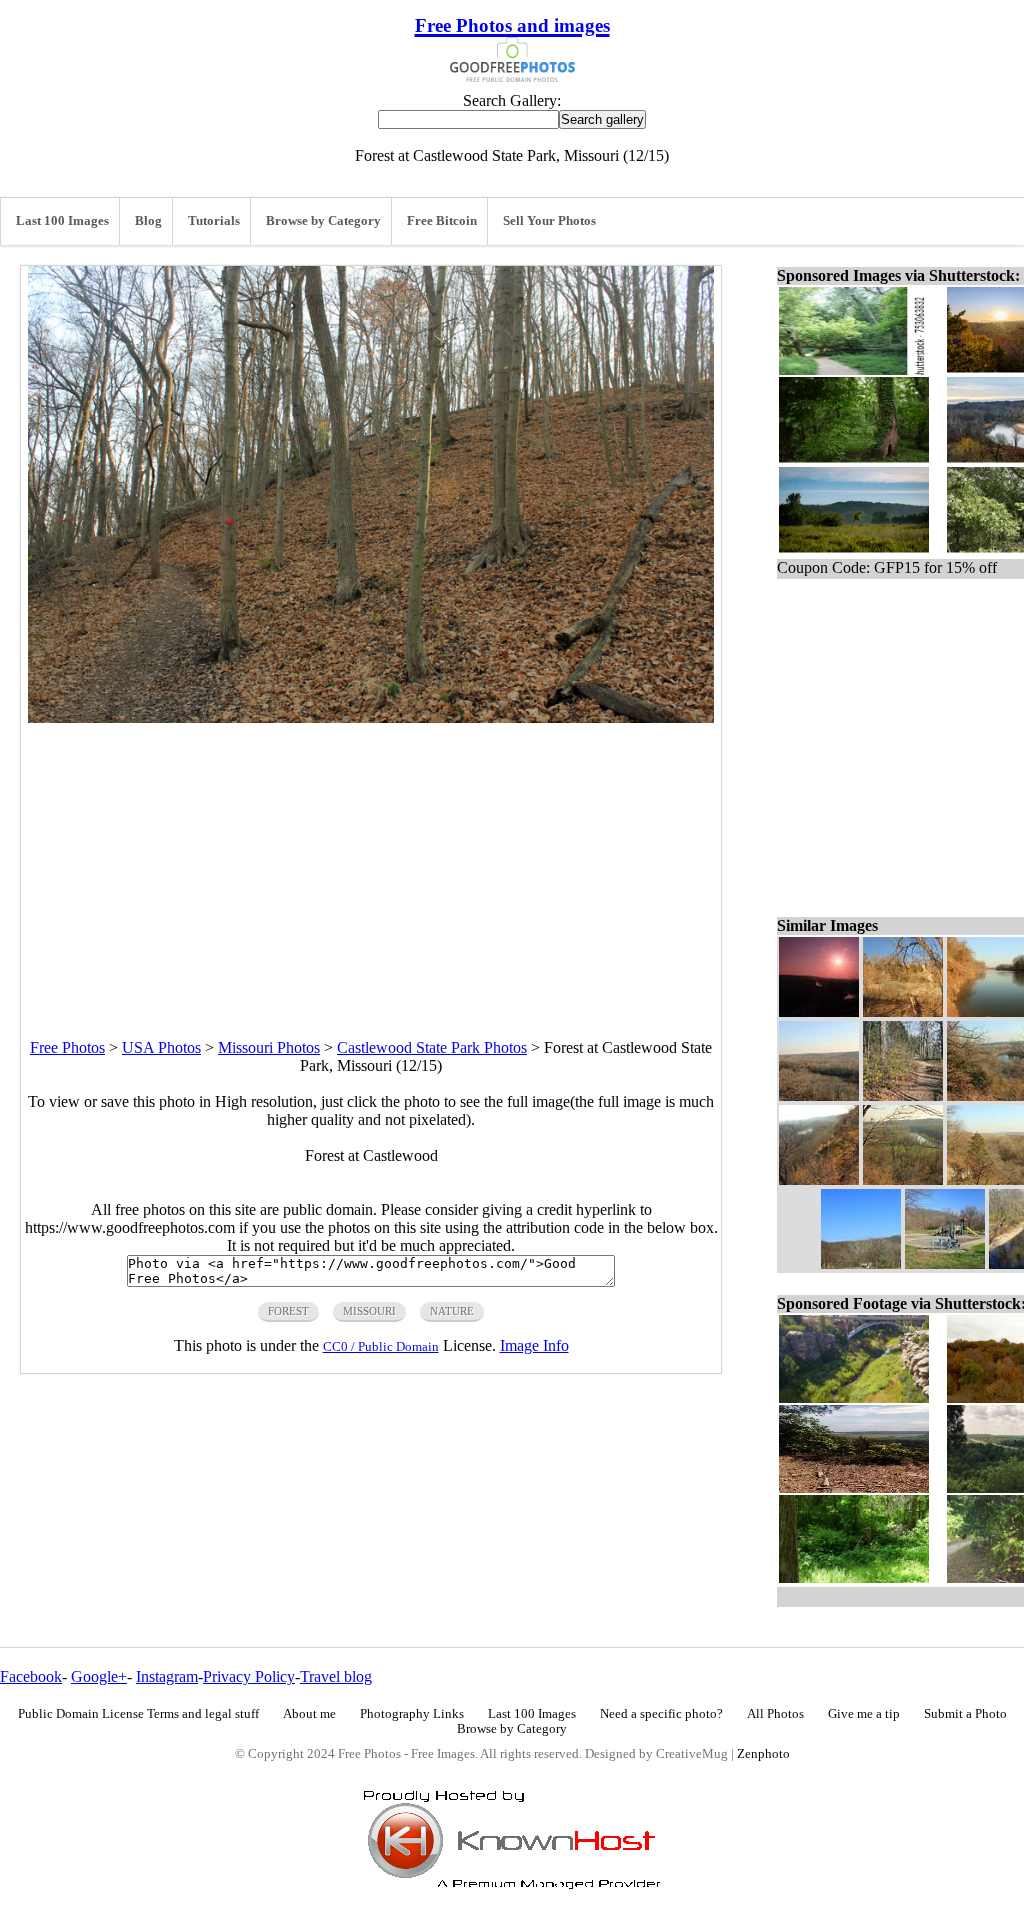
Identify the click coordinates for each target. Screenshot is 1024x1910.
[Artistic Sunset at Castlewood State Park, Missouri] (819, 1011)
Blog (148, 221)
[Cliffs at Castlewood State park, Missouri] (903, 1011)
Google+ (99, 1676)
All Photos (775, 1714)
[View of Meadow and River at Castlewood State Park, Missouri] (903, 1179)
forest (288, 1311)
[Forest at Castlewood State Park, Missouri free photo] (371, 717)
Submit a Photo (965, 1714)
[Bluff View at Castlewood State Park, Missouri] (819, 1179)
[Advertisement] (371, 863)
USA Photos (161, 1047)
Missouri (369, 1311)
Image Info (534, 1345)
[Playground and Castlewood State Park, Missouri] (945, 1263)
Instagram (167, 1676)
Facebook (31, 1676)
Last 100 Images (62, 221)
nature (452, 1311)
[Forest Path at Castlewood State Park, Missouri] (903, 1095)
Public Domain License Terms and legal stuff (138, 1714)
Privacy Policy (249, 1676)
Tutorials (214, 221)
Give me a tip (864, 1714)
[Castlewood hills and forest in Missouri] (861, 1263)
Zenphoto (763, 1754)
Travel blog (336, 1676)
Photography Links (412, 1714)
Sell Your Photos (549, 221)
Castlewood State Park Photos (432, 1047)
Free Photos (67, 1047)
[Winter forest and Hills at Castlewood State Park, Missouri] (819, 1095)
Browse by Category (323, 221)
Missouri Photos (269, 1047)
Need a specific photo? (661, 1714)
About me (309, 1714)
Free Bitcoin (442, 221)
